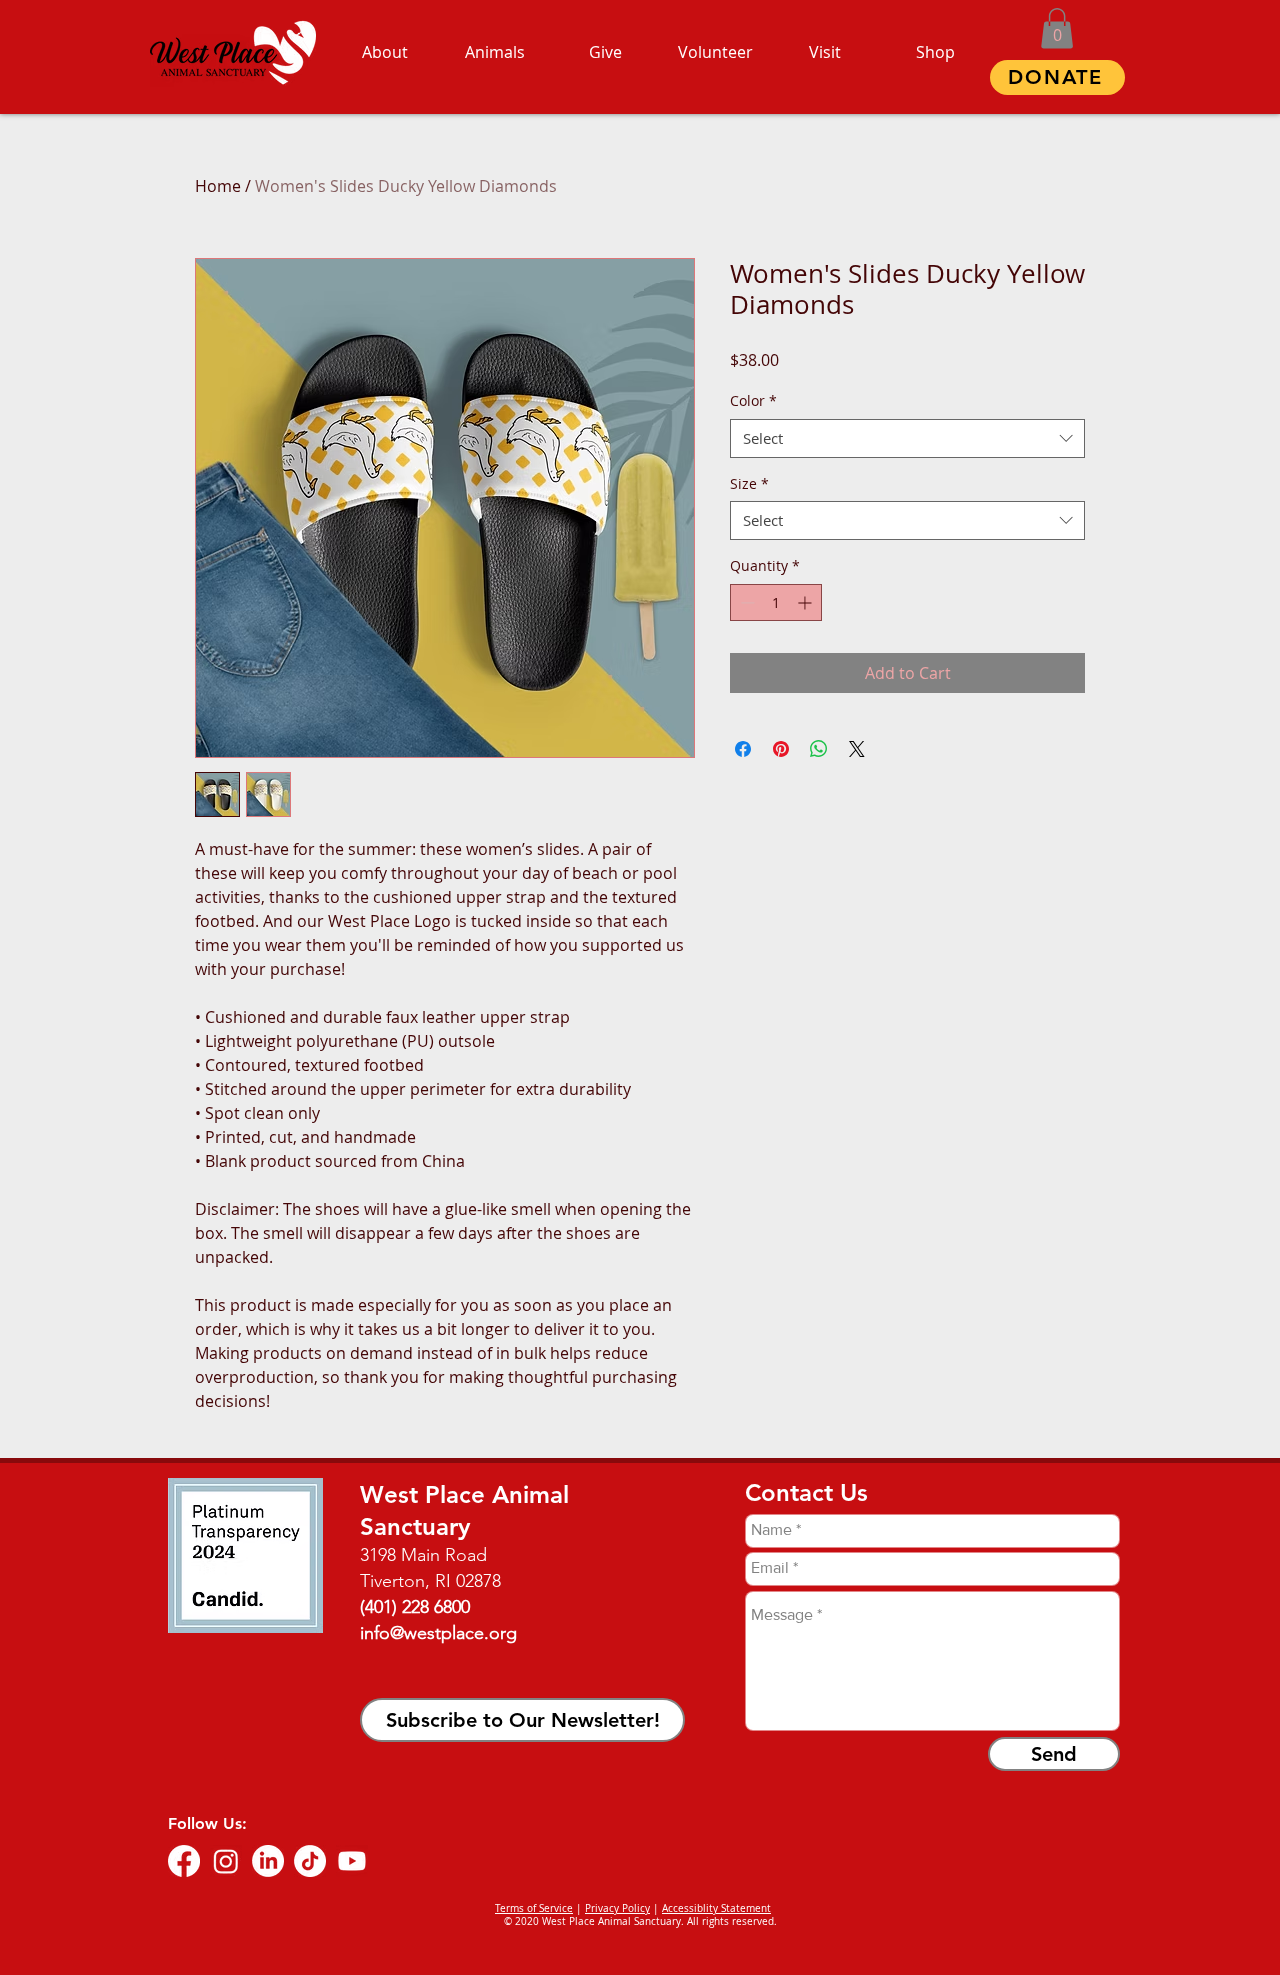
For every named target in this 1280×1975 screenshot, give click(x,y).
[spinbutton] (776, 602)
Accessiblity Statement (716, 1908)
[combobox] (907, 438)
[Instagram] (226, 1861)
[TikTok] (310, 1861)
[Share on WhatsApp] (819, 749)
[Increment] (806, 602)
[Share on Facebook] (743, 749)
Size (749, 483)
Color (753, 400)
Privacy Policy (617, 1908)
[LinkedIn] (268, 1861)
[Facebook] (184, 1861)
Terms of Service (534, 1908)
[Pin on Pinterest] (781, 749)
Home (218, 186)
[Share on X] (857, 749)
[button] (1057, 28)
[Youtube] (352, 1861)
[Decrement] (745, 602)
